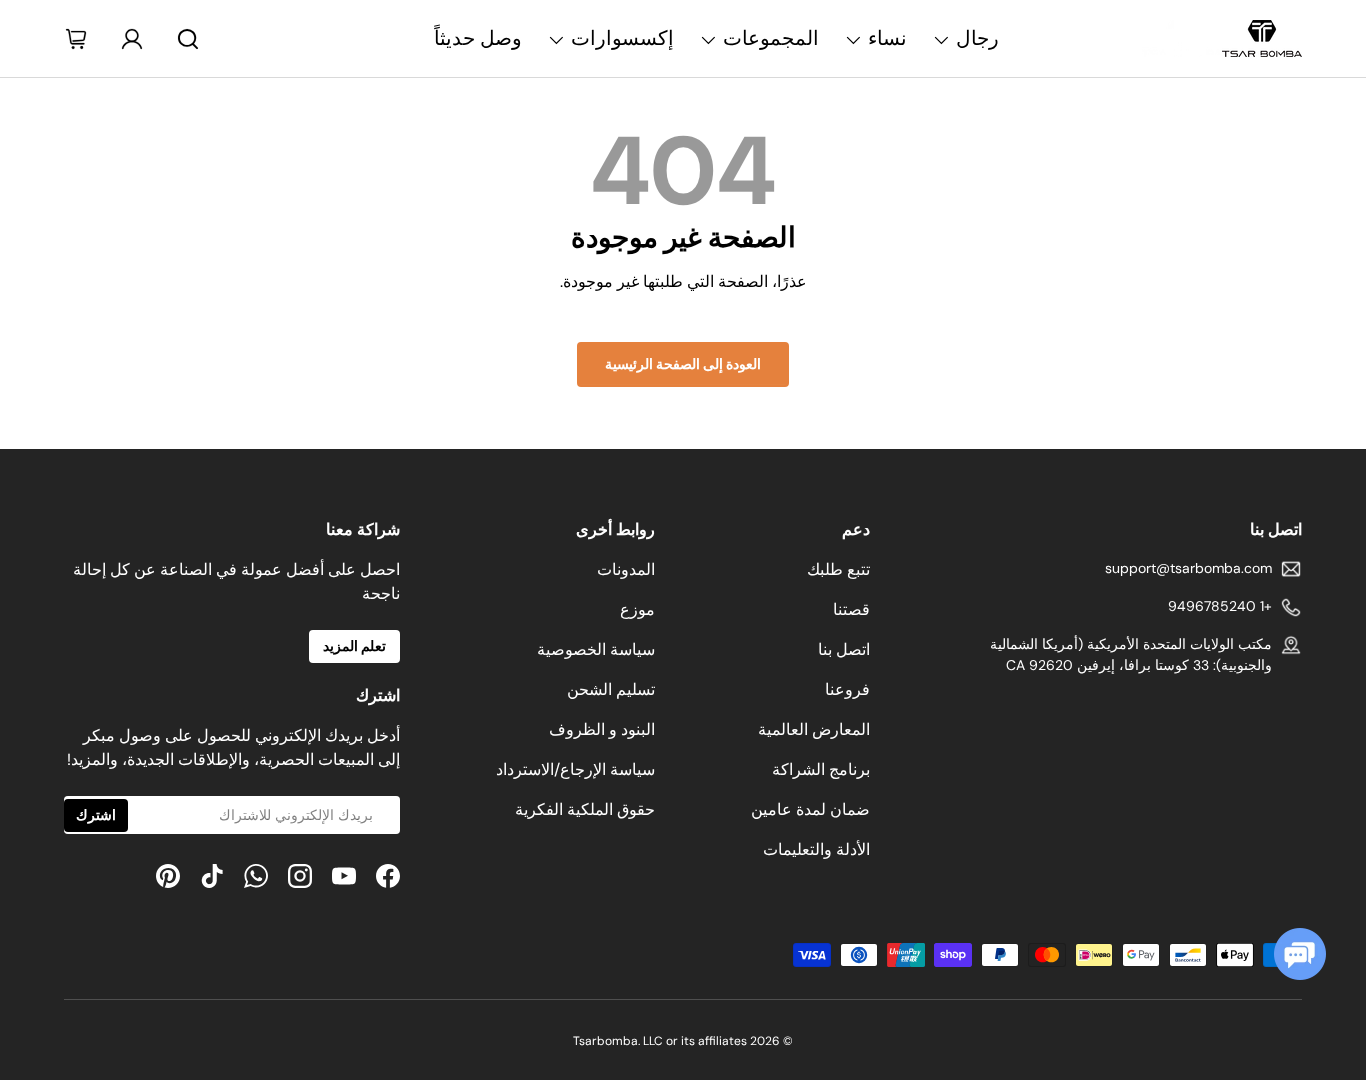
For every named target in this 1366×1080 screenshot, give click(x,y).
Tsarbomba (605, 1041)
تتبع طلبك (838, 569)
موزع (637, 609)
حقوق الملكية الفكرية (585, 809)
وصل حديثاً (478, 38)
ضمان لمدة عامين (810, 809)
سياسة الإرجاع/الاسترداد (575, 769)
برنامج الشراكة (821, 769)
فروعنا (847, 689)
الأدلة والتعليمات (816, 849)
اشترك (96, 815)
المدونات (626, 569)
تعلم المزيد (354, 646)
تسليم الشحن (611, 689)
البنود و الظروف (602, 729)
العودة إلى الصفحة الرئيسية (683, 364)
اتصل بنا (844, 649)
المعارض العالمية (814, 729)
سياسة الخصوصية (596, 649)
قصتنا (851, 609)
